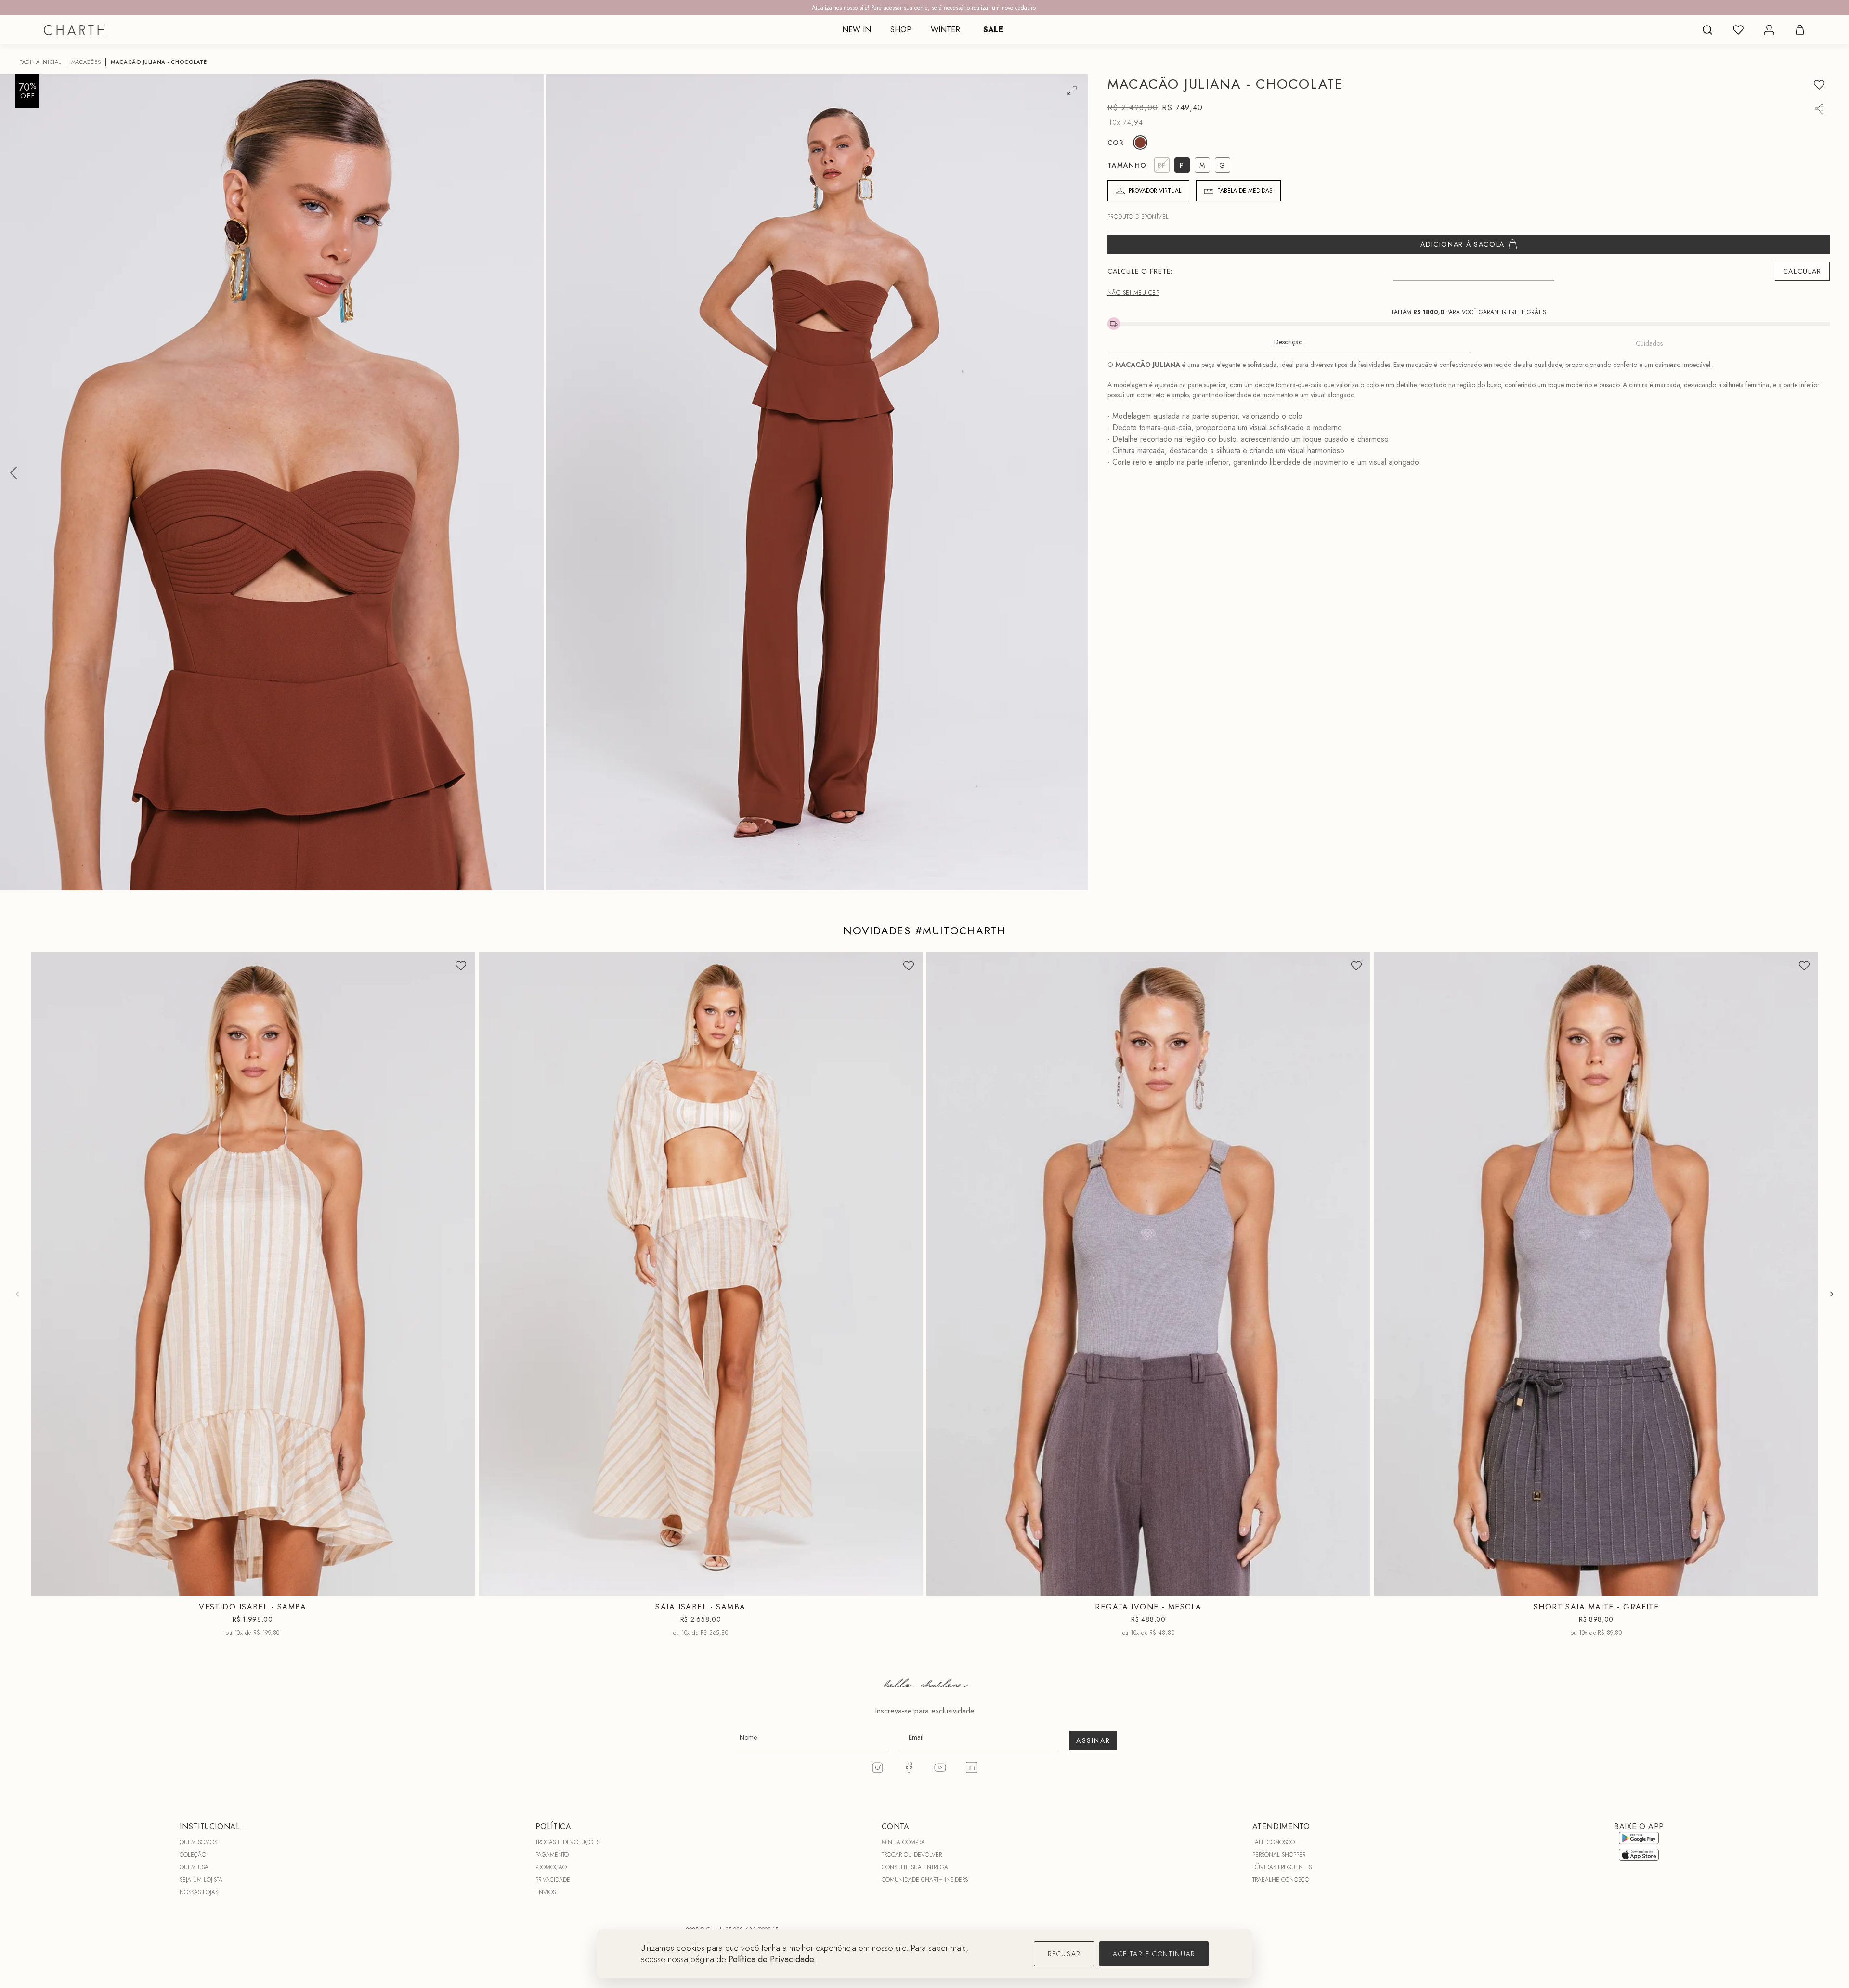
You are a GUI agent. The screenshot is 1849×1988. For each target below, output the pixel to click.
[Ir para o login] (1769, 30)
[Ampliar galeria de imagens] (1072, 91)
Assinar (1093, 1740)
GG (1184, 1588)
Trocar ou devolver (912, 1855)
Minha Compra (903, 1842)
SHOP (901, 30)
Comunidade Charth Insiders (925, 1880)
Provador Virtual (1155, 191)
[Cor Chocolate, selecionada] (1140, 143)
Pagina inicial (40, 62)
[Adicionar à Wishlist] (1819, 85)
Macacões (86, 62)
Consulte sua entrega (915, 1867)
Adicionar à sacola (1463, 244)
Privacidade (553, 1880)
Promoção (551, 1867)
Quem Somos (198, 1842)
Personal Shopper (1279, 1855)
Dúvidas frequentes (1282, 1867)
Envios (546, 1892)
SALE (993, 30)
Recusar (1064, 1954)
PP (227, 1588)
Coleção (193, 1855)
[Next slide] (1832, 1294)
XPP (1561, 1588)
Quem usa (194, 1867)
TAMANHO (1127, 165)
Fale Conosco (1274, 1842)
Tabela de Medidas (1245, 191)
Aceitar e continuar (1154, 1954)
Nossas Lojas (199, 1892)
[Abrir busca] (1707, 30)
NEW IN (857, 30)
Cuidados (1649, 343)
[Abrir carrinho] (1800, 30)
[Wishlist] (1738, 30)
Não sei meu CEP (1133, 293)
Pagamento (552, 1855)
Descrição (1288, 342)
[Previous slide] (17, 1294)
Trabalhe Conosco (1281, 1880)
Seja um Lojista (201, 1880)
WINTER (945, 30)
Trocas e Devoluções (567, 1842)
